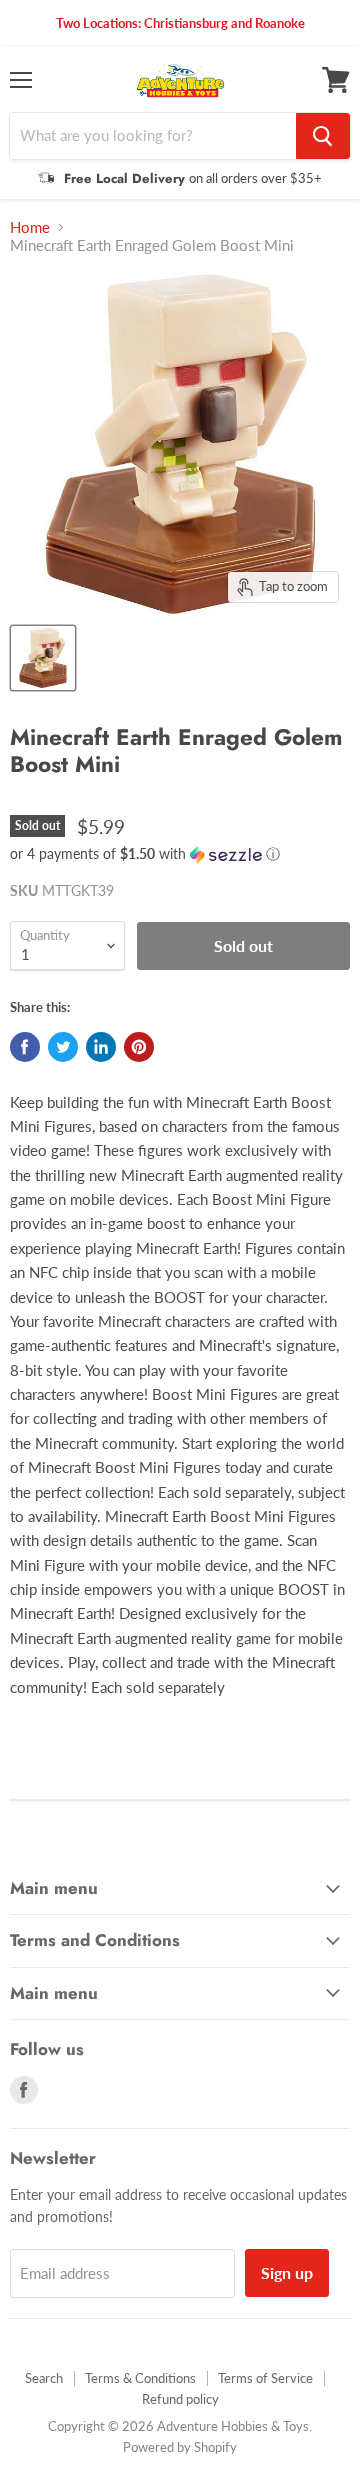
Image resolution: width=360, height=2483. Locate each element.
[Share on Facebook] (25, 1047)
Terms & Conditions (140, 2378)
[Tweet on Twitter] (63, 1047)
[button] (180, 854)
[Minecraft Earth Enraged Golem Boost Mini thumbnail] (43, 658)
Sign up (287, 2272)
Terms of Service (265, 2378)
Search (44, 2378)
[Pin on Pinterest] (139, 1047)
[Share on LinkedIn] (101, 1047)
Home (30, 227)
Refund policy (180, 2399)
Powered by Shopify (180, 2447)
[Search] (323, 136)
